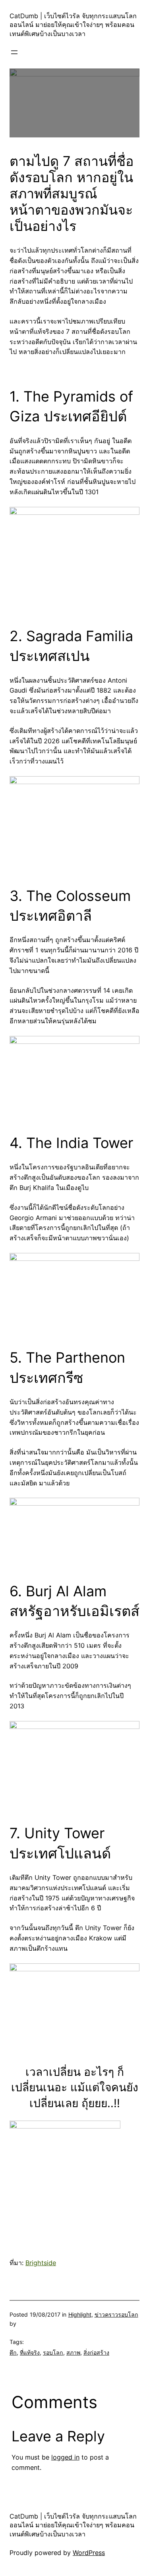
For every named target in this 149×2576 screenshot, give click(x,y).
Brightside (41, 2263)
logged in (65, 2457)
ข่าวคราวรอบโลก (116, 2314)
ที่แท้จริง (30, 2352)
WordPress (89, 2553)
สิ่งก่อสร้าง (96, 2352)
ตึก (13, 2352)
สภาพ (73, 2352)
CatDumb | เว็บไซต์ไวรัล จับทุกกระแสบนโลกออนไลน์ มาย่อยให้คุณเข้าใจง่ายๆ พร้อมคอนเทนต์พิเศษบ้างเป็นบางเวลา (73, 25)
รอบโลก (53, 2352)
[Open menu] (14, 52)
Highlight (80, 2314)
